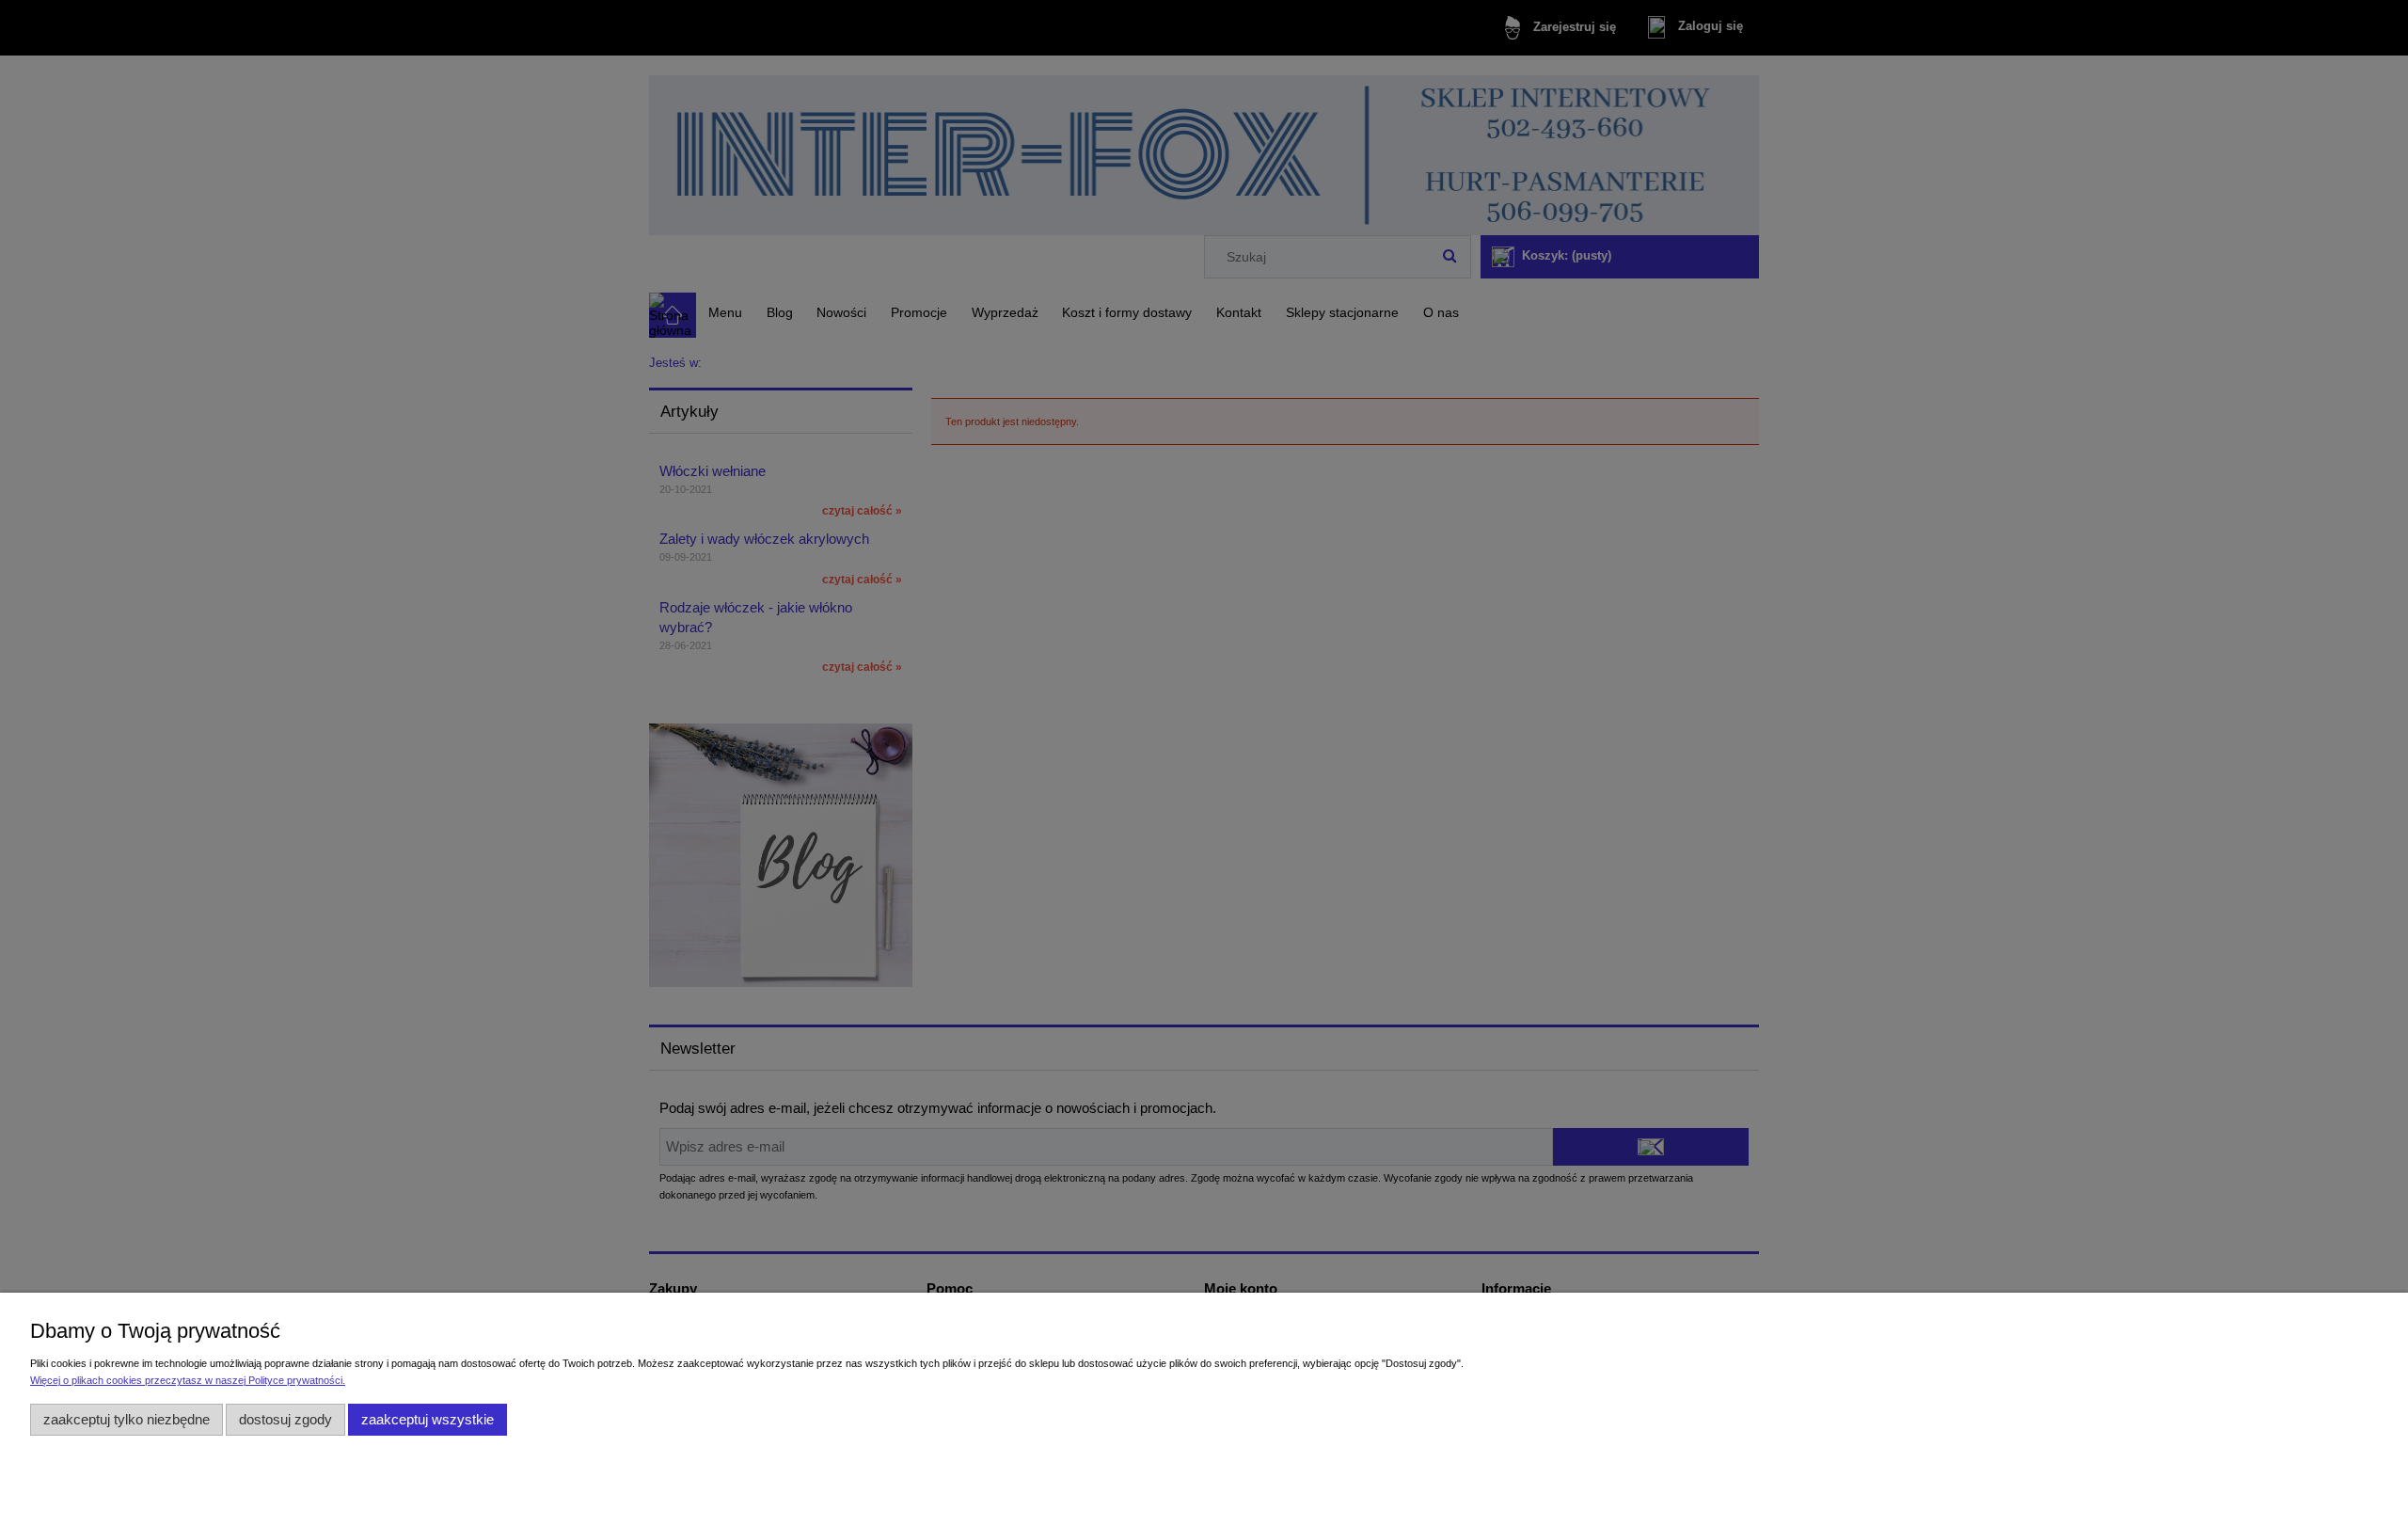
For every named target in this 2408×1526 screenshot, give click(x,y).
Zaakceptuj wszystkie (428, 1419)
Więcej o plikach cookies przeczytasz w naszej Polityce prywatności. (188, 1380)
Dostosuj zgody (285, 1419)
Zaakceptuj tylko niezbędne (127, 1419)
